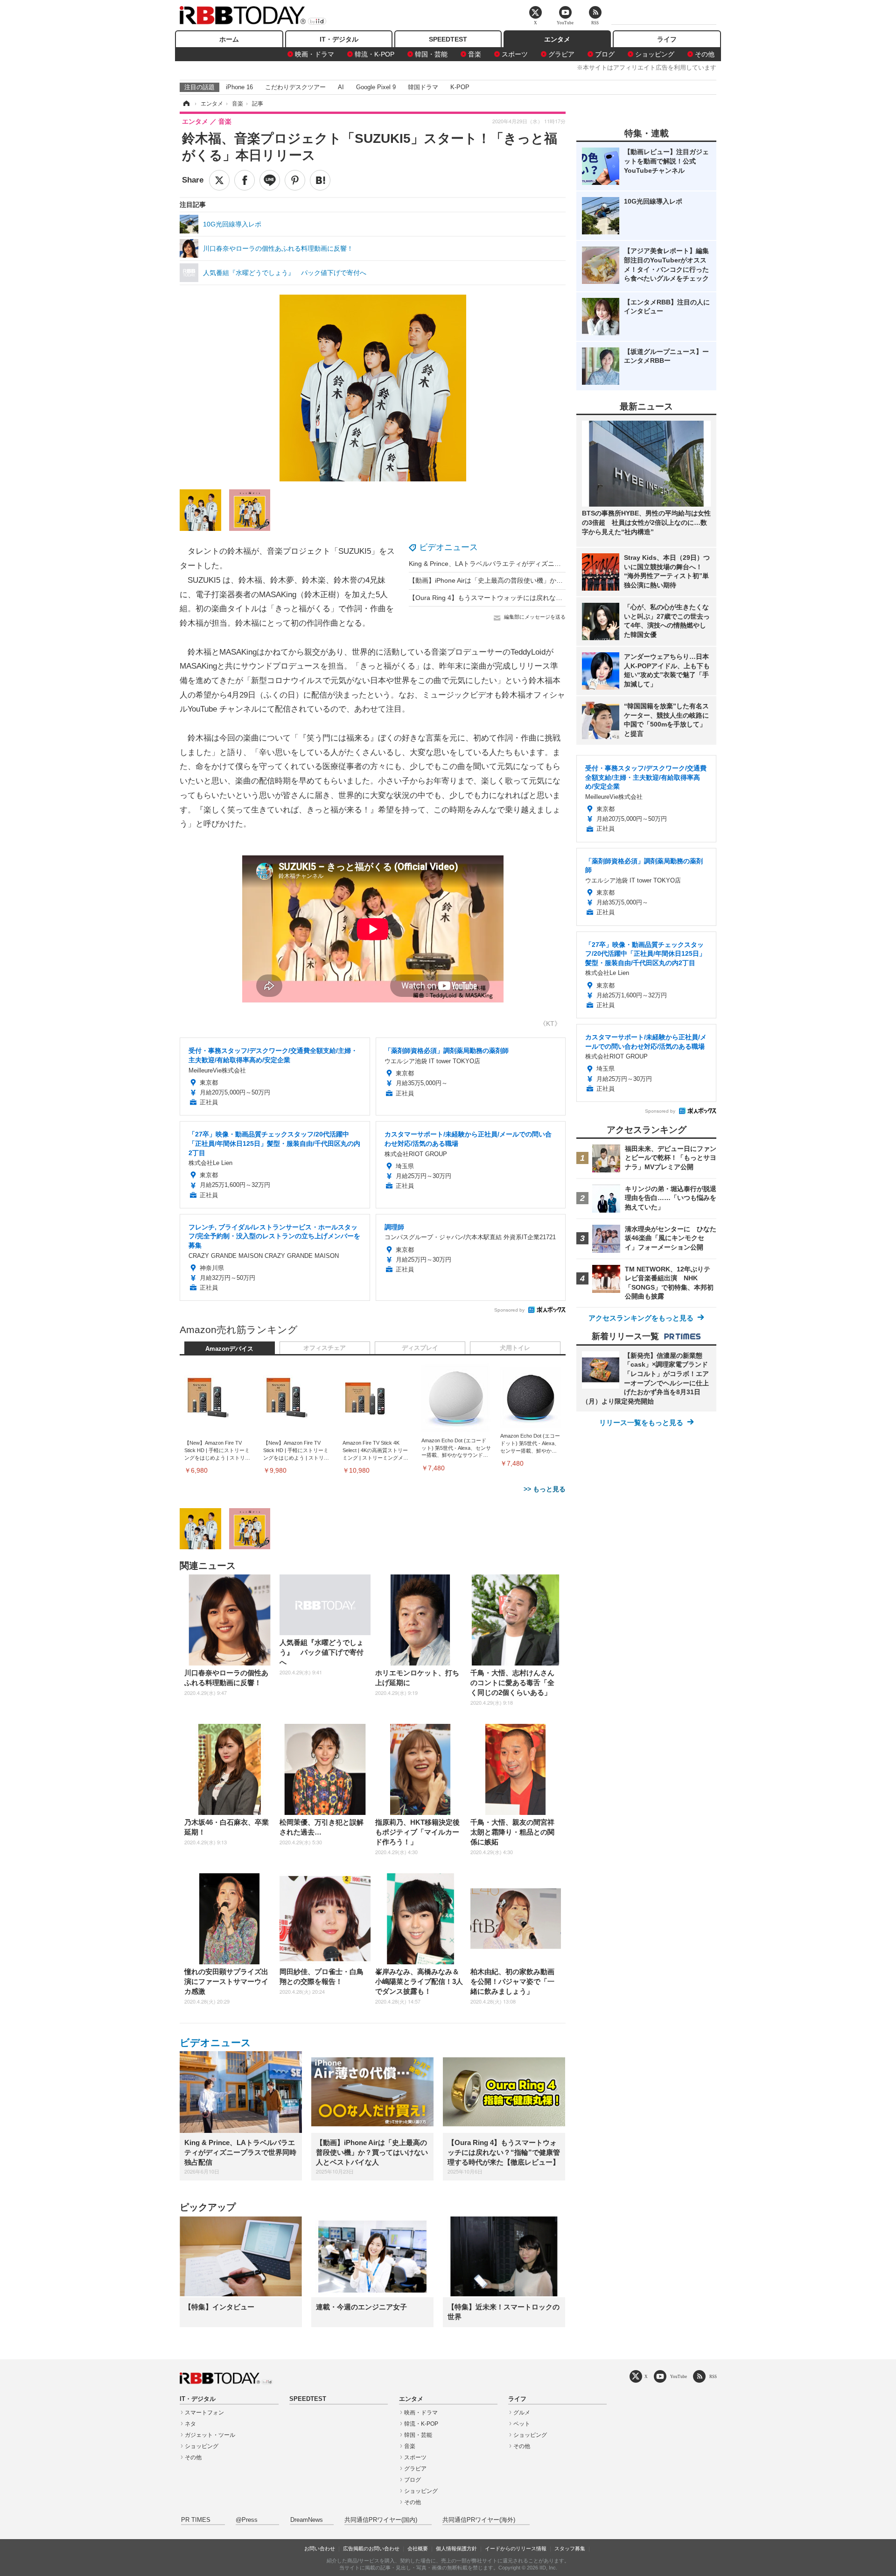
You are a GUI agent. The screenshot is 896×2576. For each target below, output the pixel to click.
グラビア (561, 54)
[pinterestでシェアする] (295, 180)
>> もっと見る (545, 1489)
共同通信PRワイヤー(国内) (381, 2520)
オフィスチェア (325, 1348)
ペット (522, 2424)
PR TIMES (196, 2520)
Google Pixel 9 (376, 87)
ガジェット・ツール (210, 2435)
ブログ (605, 54)
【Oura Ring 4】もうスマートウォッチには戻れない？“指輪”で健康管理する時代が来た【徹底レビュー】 (563, 598)
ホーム (229, 39)
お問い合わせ (320, 2548)
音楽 (475, 54)
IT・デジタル (339, 39)
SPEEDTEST (448, 39)
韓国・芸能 (431, 54)
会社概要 (418, 2548)
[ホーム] (186, 104)
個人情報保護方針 (456, 2548)
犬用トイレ (515, 1348)
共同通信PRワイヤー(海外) (479, 2520)
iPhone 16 (239, 87)
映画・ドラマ (315, 54)
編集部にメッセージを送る (535, 617)
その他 (705, 54)
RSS (713, 2376)
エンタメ (557, 39)
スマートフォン (204, 2413)
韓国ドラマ (423, 87)
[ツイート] (219, 180)
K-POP (460, 87)
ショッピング (655, 54)
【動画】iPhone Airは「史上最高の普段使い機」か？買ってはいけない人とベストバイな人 (541, 580)
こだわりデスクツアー (295, 87)
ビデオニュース (448, 547)
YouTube (679, 2376)
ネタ (190, 2424)
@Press (247, 2520)
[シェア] (245, 180)
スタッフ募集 (570, 2548)
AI (341, 87)
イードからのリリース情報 (516, 2548)
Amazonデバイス (229, 1349)
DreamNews (307, 2520)
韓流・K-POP (374, 54)
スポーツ (515, 54)
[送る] (270, 180)
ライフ (667, 39)
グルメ (522, 2413)
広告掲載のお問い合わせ (371, 2548)
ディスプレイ (420, 1348)
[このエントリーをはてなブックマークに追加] (320, 180)
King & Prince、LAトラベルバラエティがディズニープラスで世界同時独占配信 (524, 564)
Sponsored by (509, 1310)
